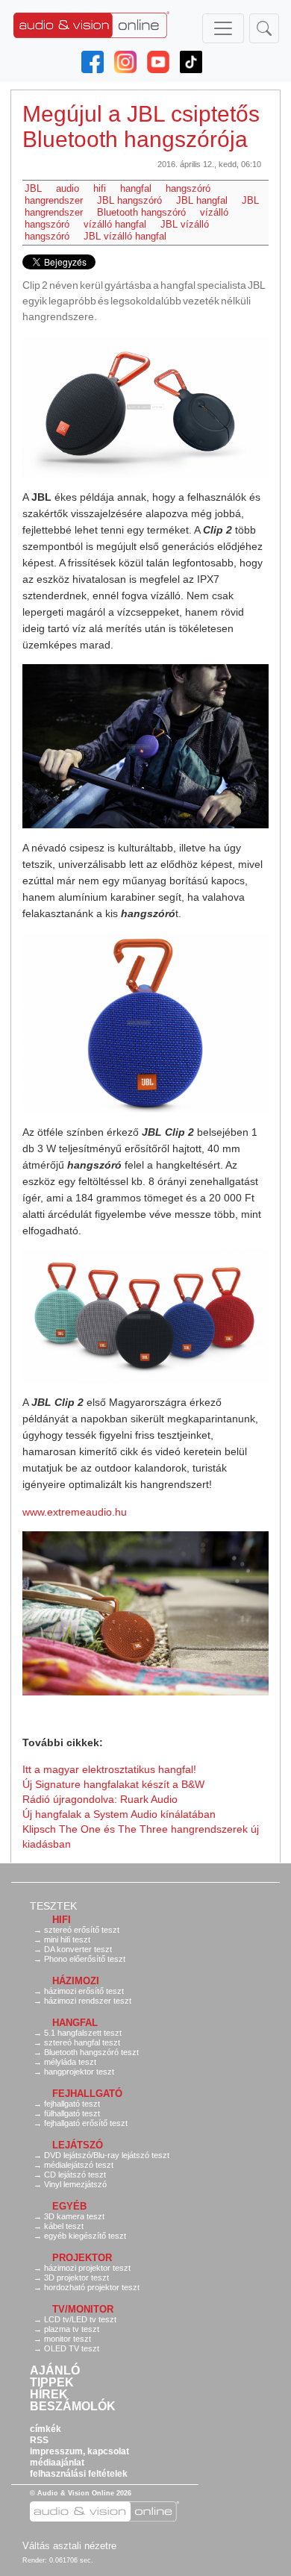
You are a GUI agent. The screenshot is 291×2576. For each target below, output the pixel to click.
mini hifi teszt (67, 1939)
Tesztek (53, 1906)
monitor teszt (68, 2339)
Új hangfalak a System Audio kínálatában (119, 1814)
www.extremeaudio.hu (75, 1512)
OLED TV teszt (72, 2348)
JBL (33, 188)
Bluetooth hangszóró (141, 212)
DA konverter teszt (78, 1949)
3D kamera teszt (74, 2216)
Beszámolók (73, 2407)
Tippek (52, 2383)
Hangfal (75, 2023)
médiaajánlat (57, 2463)
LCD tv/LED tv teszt (80, 2319)
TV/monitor (83, 2309)
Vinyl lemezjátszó (75, 2184)
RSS (39, 2440)
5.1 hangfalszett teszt (83, 2033)
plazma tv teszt (72, 2329)
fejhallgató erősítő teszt (86, 2123)
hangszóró (188, 188)
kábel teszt (64, 2226)
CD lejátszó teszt (75, 2175)
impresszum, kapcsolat (79, 2451)
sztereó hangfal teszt (82, 2042)
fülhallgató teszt (72, 2113)
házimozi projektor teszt (87, 2268)
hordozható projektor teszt (92, 2287)
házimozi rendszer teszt (88, 2001)
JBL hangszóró (129, 200)
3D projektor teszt (76, 2278)
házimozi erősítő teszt (84, 1991)
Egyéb (69, 2206)
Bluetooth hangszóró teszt (91, 2052)
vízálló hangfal (115, 224)
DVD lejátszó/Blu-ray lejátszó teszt (107, 2155)
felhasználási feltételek (79, 2474)
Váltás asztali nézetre (69, 2546)
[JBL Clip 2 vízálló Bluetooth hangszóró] (145, 407)
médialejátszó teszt (79, 2165)
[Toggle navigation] (223, 28)
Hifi (62, 1920)
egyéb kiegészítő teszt (85, 2236)
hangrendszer (54, 200)
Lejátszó (78, 2145)
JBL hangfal (202, 200)
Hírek (49, 2395)
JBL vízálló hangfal (125, 236)
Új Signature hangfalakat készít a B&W (113, 1784)
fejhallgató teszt (72, 2104)
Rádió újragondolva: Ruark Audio (100, 1799)
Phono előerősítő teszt (85, 1959)
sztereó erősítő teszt (82, 1930)
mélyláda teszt (70, 2062)
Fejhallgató (87, 2094)
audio (68, 188)
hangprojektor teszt (79, 2072)
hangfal (136, 188)
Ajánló (55, 2371)
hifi (100, 188)
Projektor (82, 2258)
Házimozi (76, 1981)
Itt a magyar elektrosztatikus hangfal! (109, 1769)
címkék (46, 2429)
